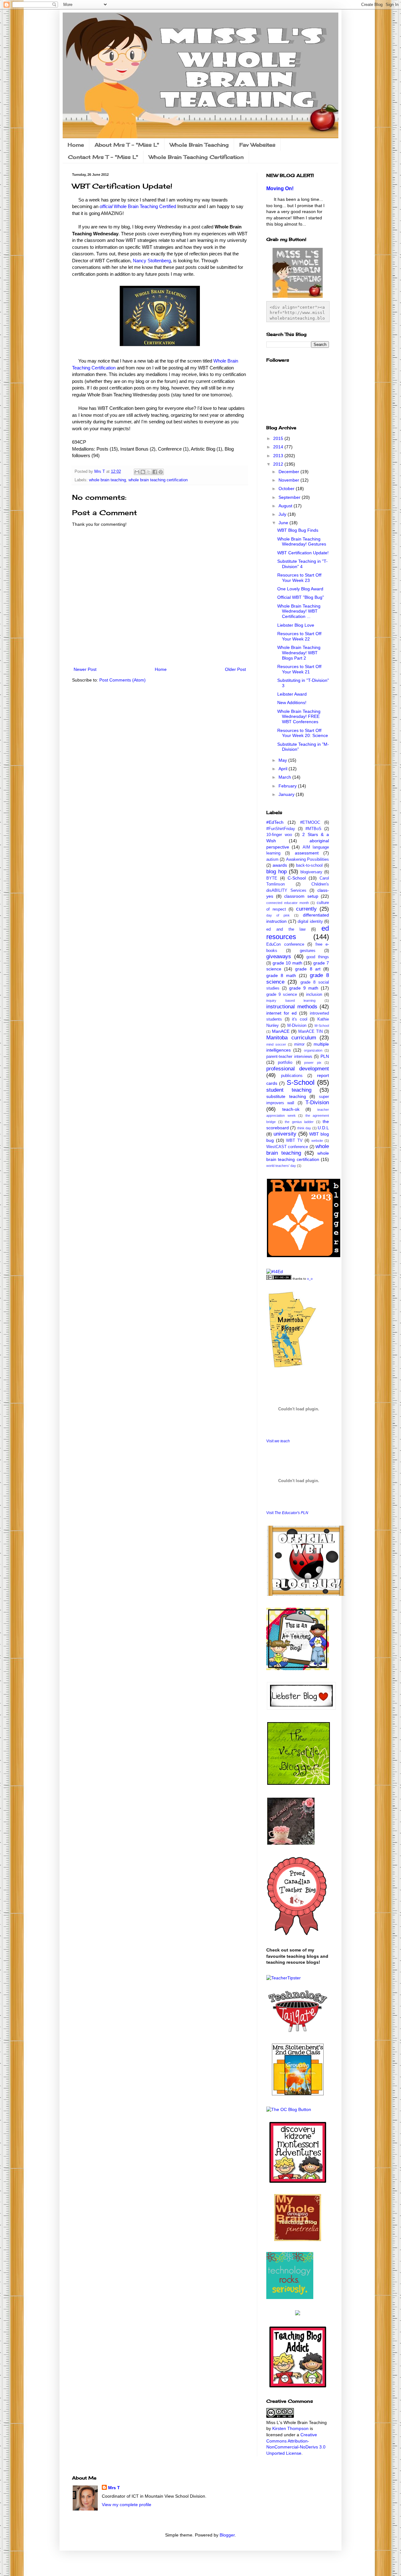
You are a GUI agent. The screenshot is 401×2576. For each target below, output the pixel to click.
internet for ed (281, 1013)
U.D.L (323, 1128)
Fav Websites (257, 145)
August (286, 506)
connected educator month (288, 903)
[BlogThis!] (143, 472)
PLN (325, 1056)
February (288, 786)
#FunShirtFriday (281, 829)
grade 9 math (304, 988)
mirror (299, 1044)
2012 (279, 464)
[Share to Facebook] (155, 472)
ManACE (281, 1031)
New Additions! (292, 703)
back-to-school (309, 865)
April (284, 769)
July (283, 514)
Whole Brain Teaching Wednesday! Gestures (302, 542)
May (283, 760)
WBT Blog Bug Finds (298, 530)
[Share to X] (149, 472)
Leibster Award (292, 694)
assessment (307, 853)
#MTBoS (313, 829)
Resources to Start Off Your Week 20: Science (303, 733)
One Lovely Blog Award (300, 589)
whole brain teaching (107, 480)
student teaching (289, 1090)
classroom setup (301, 896)
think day (304, 1128)
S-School (301, 1082)
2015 (279, 438)
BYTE (272, 878)
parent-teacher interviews (289, 1057)
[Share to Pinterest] (161, 472)
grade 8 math (281, 975)
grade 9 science (282, 995)
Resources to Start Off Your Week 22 (299, 636)
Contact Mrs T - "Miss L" (103, 157)
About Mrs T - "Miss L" (127, 145)
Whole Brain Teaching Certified (138, 206)
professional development (298, 1069)
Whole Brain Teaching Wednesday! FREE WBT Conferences (299, 717)
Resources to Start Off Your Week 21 (299, 669)
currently (306, 909)
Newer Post (85, 669)
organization (313, 1050)
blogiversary (311, 872)
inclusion (314, 995)
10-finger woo (279, 835)
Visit (278, 1441)
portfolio (285, 1063)
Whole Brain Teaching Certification (196, 157)
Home (76, 145)
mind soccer (276, 1044)
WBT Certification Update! (303, 553)
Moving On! (280, 188)
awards (280, 865)
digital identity (310, 922)
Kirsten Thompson (290, 2428)
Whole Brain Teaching (199, 145)
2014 (279, 447)
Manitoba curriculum (291, 1038)
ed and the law (286, 929)
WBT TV (294, 1141)
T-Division (317, 1103)
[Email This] (137, 472)
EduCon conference (285, 944)
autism (272, 860)
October (287, 489)
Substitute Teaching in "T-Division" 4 (302, 564)
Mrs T (114, 2488)
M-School (322, 1026)
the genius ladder (299, 1122)
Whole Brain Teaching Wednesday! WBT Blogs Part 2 (299, 653)
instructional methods (292, 1007)
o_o (310, 1279)
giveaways (279, 956)
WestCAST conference (287, 1147)
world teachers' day (281, 1166)
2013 (279, 456)
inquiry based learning (291, 1001)
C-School (297, 878)
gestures (308, 951)
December (289, 472)
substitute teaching (286, 1096)
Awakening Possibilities (307, 860)
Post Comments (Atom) (122, 680)
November (289, 480)
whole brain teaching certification (158, 480)
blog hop (276, 872)
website (317, 1141)
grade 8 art (308, 969)
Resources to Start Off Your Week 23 (299, 578)
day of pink (278, 915)
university (285, 1134)
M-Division (297, 1026)
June (284, 523)
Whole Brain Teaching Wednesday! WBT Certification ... (299, 611)
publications (292, 1076)
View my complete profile (127, 2505)
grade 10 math (287, 963)
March (285, 777)
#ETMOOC (310, 823)
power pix (313, 1063)
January (287, 794)
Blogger (227, 2535)
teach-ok (291, 1109)
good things (318, 957)
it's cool (300, 1019)
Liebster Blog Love (296, 625)
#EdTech (275, 822)
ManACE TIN (310, 1032)
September (290, 497)
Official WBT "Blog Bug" (301, 597)
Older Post (235, 669)
